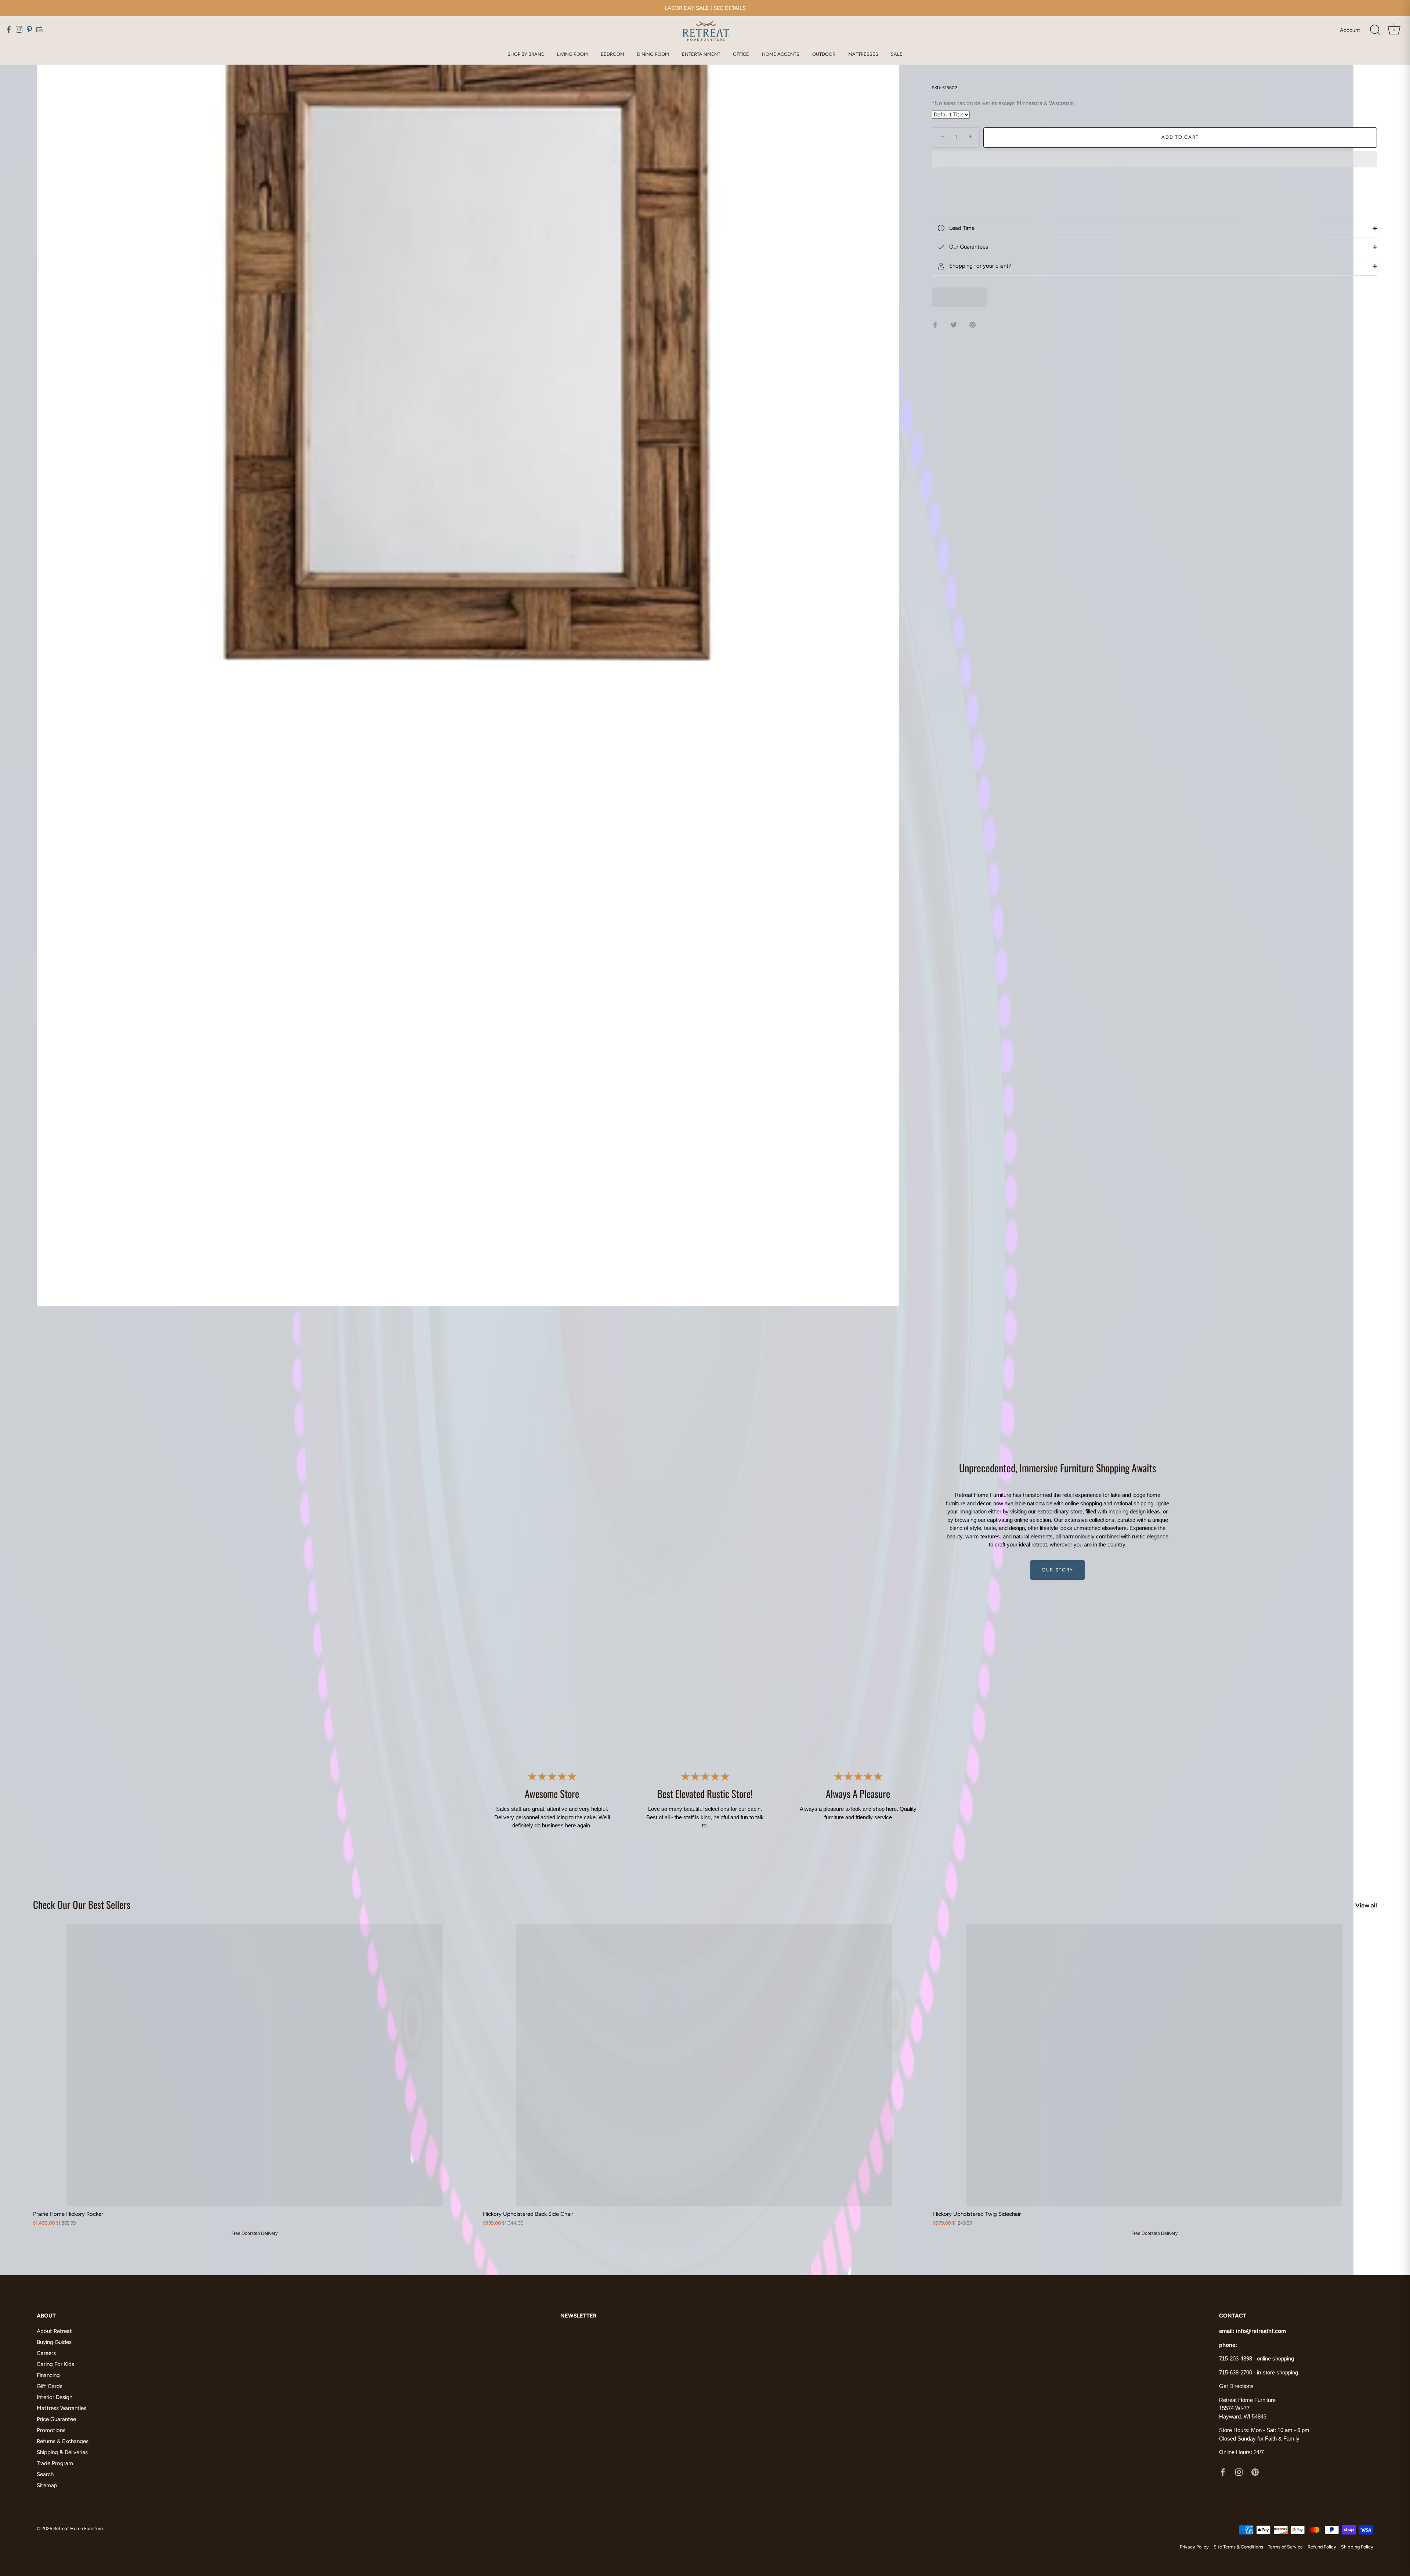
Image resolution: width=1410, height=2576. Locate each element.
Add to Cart (1180, 137)
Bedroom (612, 54)
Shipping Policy (1357, 2547)
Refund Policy (1322, 2547)
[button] (1154, 160)
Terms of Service (1285, 2547)
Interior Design (55, 2397)
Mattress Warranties (62, 2408)
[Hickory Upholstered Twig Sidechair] (1154, 2065)
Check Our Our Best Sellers (82, 1904)
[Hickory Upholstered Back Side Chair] (704, 2065)
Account (1350, 30)
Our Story (1057, 1570)
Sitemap (47, 2485)
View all (1366, 1905)
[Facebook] (1223, 2472)
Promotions (51, 2430)
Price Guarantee (56, 2419)
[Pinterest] (1255, 2472)
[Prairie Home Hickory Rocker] (254, 2065)
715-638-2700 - (1238, 2372)
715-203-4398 (1236, 2358)
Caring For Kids (55, 2364)
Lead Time (961, 228)
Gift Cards (50, 2386)
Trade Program (55, 2463)
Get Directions (1236, 2386)
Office (741, 54)
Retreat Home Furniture (78, 2528)
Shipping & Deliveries (62, 2452)
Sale (897, 54)
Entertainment (701, 54)
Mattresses (863, 54)
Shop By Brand (526, 54)
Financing (48, 2375)
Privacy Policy (1194, 2547)
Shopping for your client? (980, 266)
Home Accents (781, 54)
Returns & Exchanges (63, 2441)
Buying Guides (54, 2342)
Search (45, 2474)
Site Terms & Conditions (1238, 2547)
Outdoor (824, 54)
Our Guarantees (968, 247)
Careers (46, 2353)
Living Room (572, 54)
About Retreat (54, 2331)
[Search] (1375, 30)
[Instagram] (1239, 2472)
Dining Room (653, 54)
